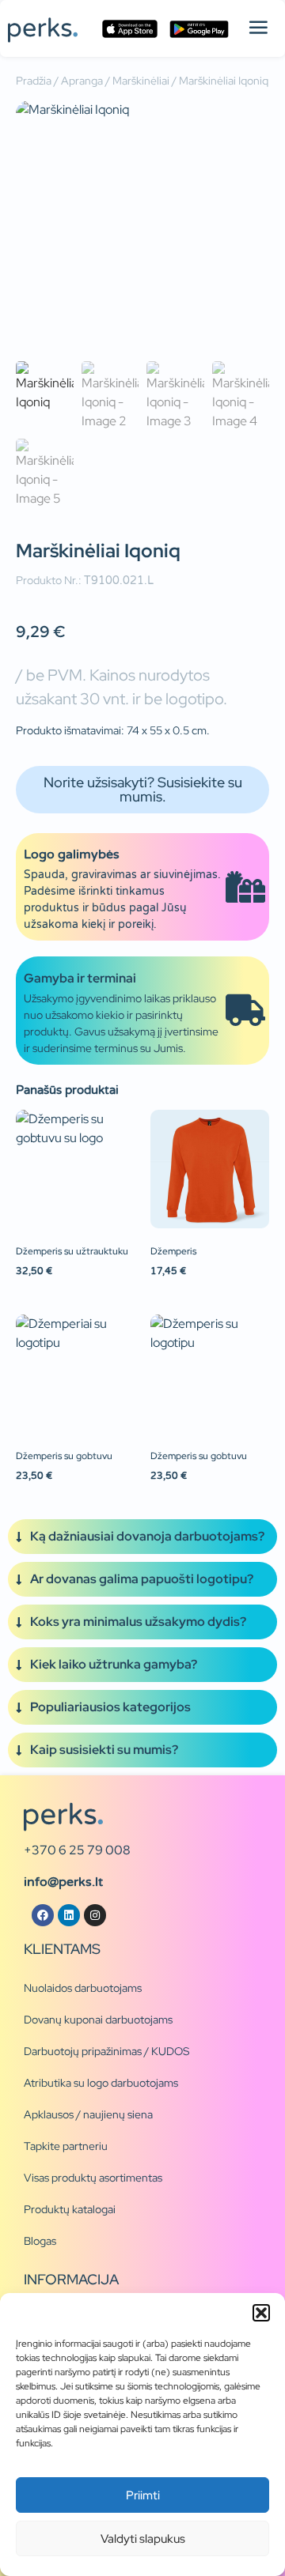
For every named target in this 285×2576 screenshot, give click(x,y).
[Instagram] (95, 1915)
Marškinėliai (141, 81)
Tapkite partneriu (66, 2146)
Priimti (143, 2495)
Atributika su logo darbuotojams (101, 2083)
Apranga (82, 81)
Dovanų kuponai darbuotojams (98, 2020)
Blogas (40, 2241)
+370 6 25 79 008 (77, 1850)
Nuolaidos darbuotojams (83, 1988)
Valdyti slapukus (143, 2539)
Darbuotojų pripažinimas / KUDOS (106, 2051)
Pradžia (34, 81)
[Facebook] (43, 1915)
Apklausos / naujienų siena (88, 2114)
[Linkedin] (69, 1915)
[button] (261, 2313)
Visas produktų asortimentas (93, 2178)
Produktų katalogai (70, 2209)
